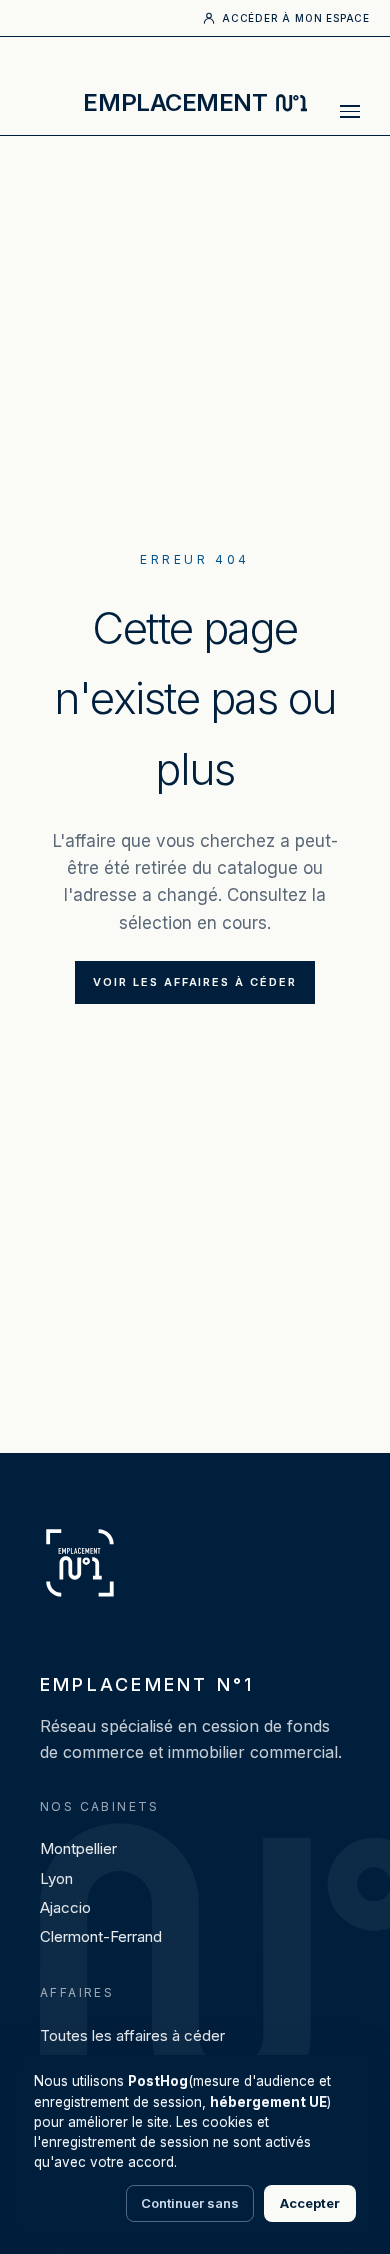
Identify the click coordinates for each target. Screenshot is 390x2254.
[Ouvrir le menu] (350, 111)
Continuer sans (190, 2203)
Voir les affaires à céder (195, 982)
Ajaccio (65, 1907)
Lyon (56, 1878)
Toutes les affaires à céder (132, 2035)
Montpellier (78, 1848)
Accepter (310, 2203)
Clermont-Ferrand (101, 1936)
